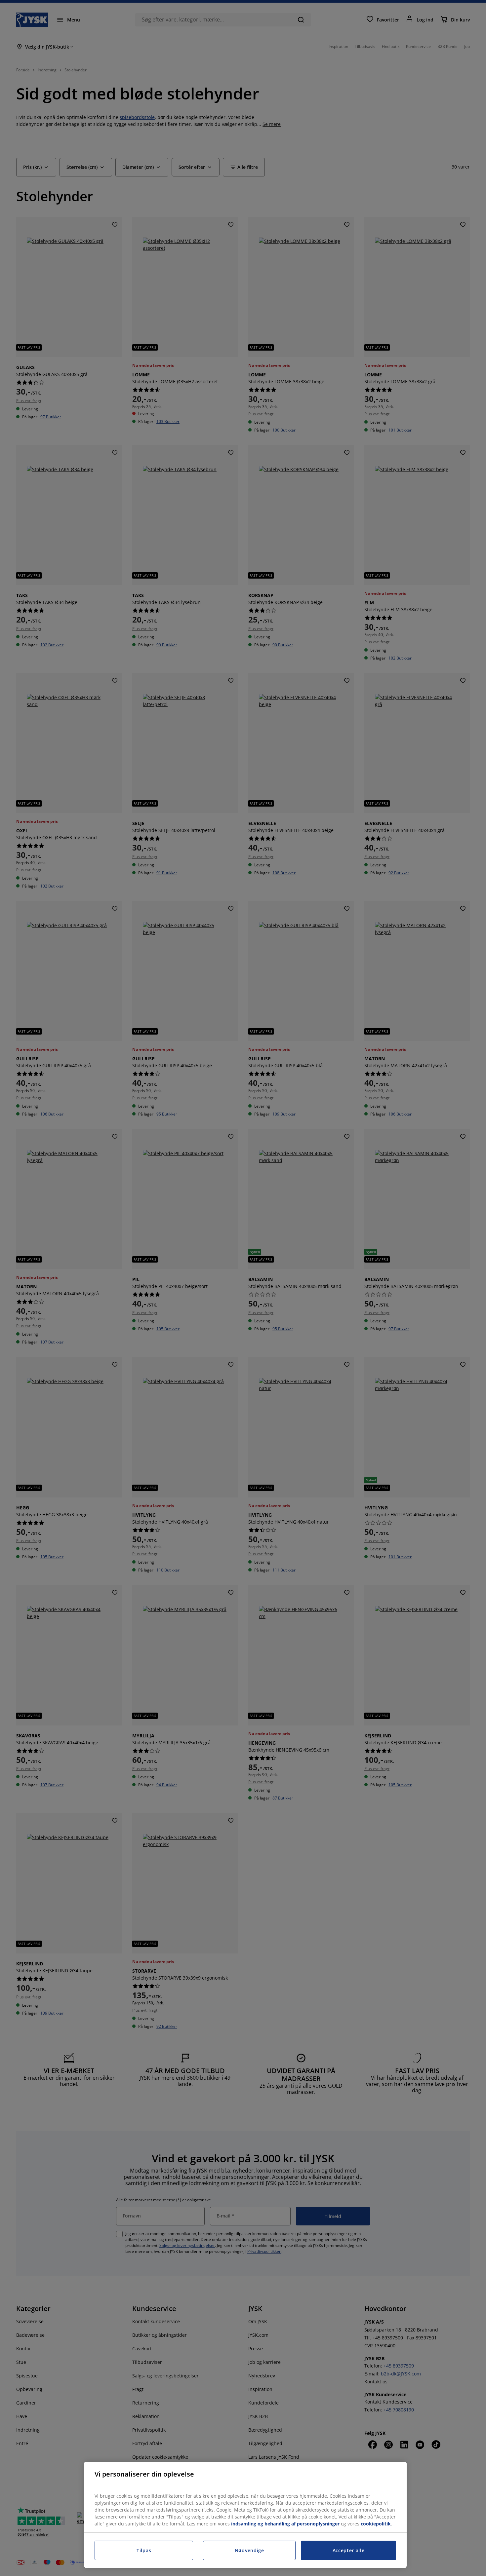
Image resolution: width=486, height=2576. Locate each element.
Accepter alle (349, 2550)
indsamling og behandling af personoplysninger (285, 2524)
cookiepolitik (376, 2524)
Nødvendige (249, 2550)
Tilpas (144, 2550)
